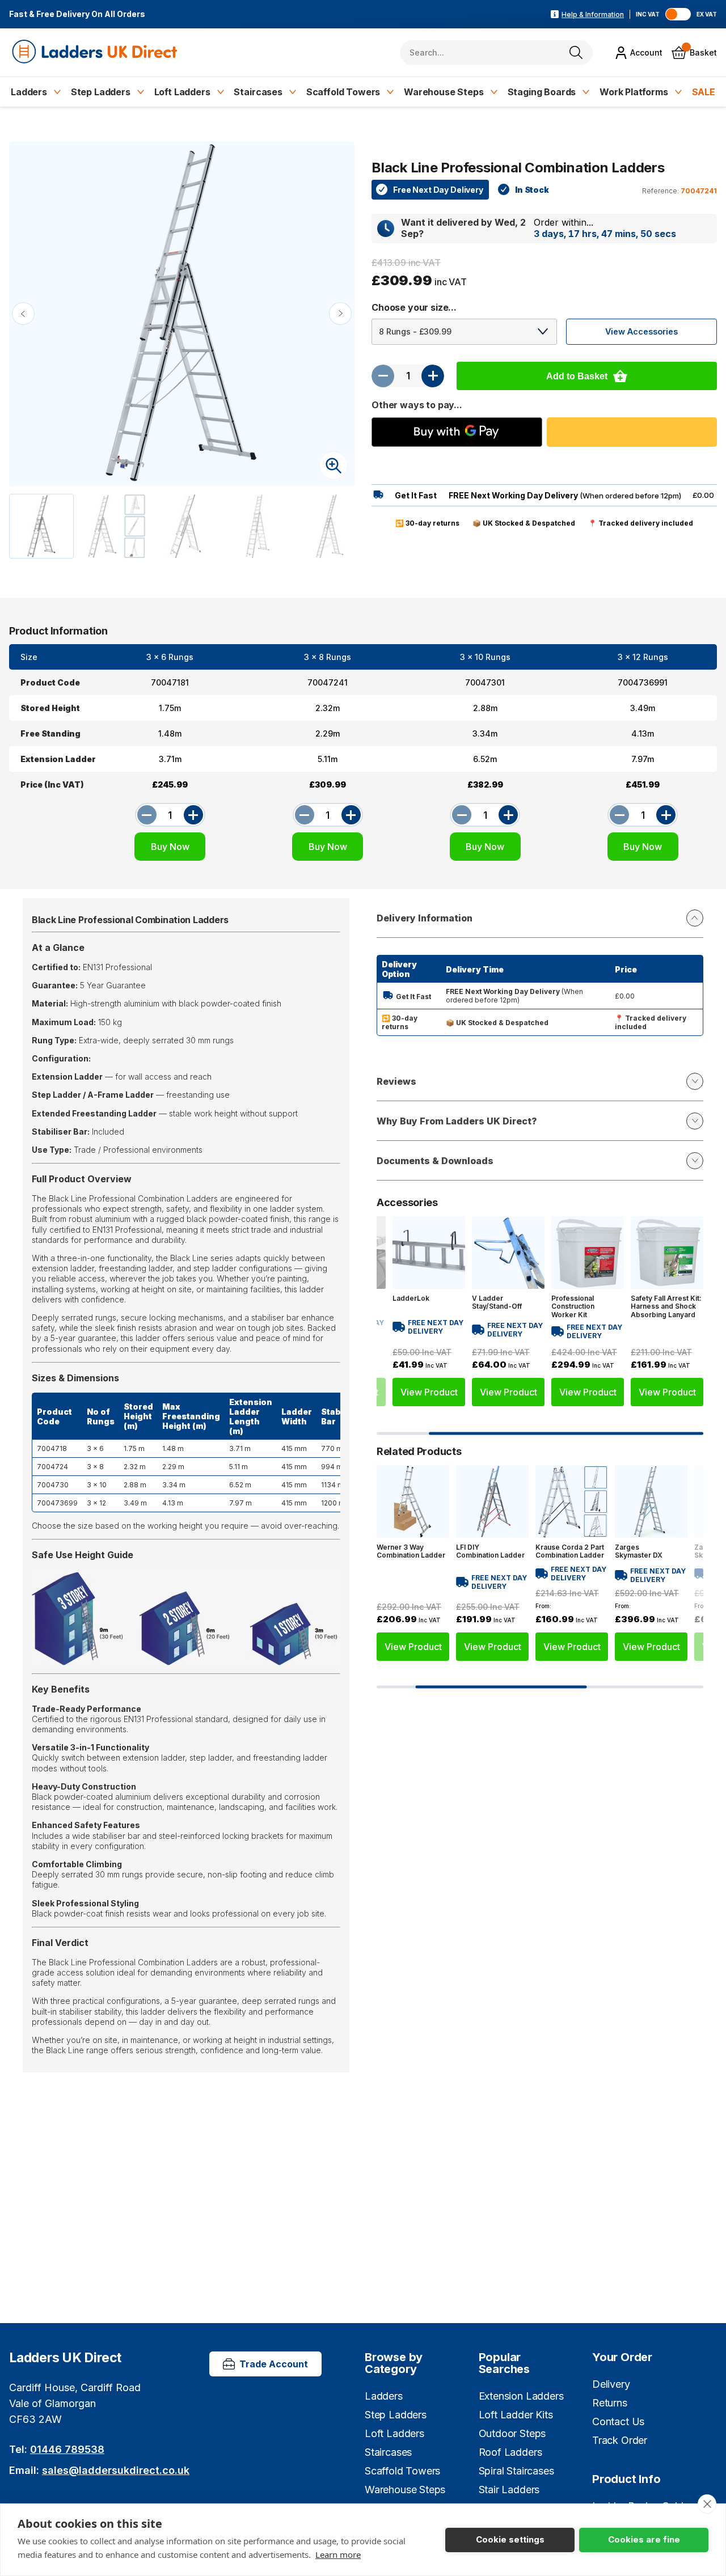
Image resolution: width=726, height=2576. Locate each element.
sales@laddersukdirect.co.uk (116, 2470)
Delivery (611, 2384)
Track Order (620, 2440)
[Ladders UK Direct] (96, 52)
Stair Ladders (509, 2490)
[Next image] (340, 314)
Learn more (338, 2554)
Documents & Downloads (435, 1161)
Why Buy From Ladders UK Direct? (457, 1121)
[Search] (576, 52)
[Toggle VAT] (678, 14)
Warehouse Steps (444, 92)
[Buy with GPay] (457, 432)
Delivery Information (425, 918)
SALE (704, 92)
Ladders (29, 92)
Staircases (258, 92)
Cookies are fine (644, 2539)
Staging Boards (542, 92)
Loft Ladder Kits (516, 2415)
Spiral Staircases (516, 2471)
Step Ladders (101, 92)
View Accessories (641, 331)
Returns (610, 2403)
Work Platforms (634, 92)
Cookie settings (510, 2539)
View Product (429, 1393)
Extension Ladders (521, 2396)
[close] (707, 2504)
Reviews (396, 1081)
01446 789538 (67, 2449)
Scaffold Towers (343, 92)
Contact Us (618, 2421)
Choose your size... (414, 307)
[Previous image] (23, 314)
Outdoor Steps (512, 2433)
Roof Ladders (510, 2452)
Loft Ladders (182, 92)
